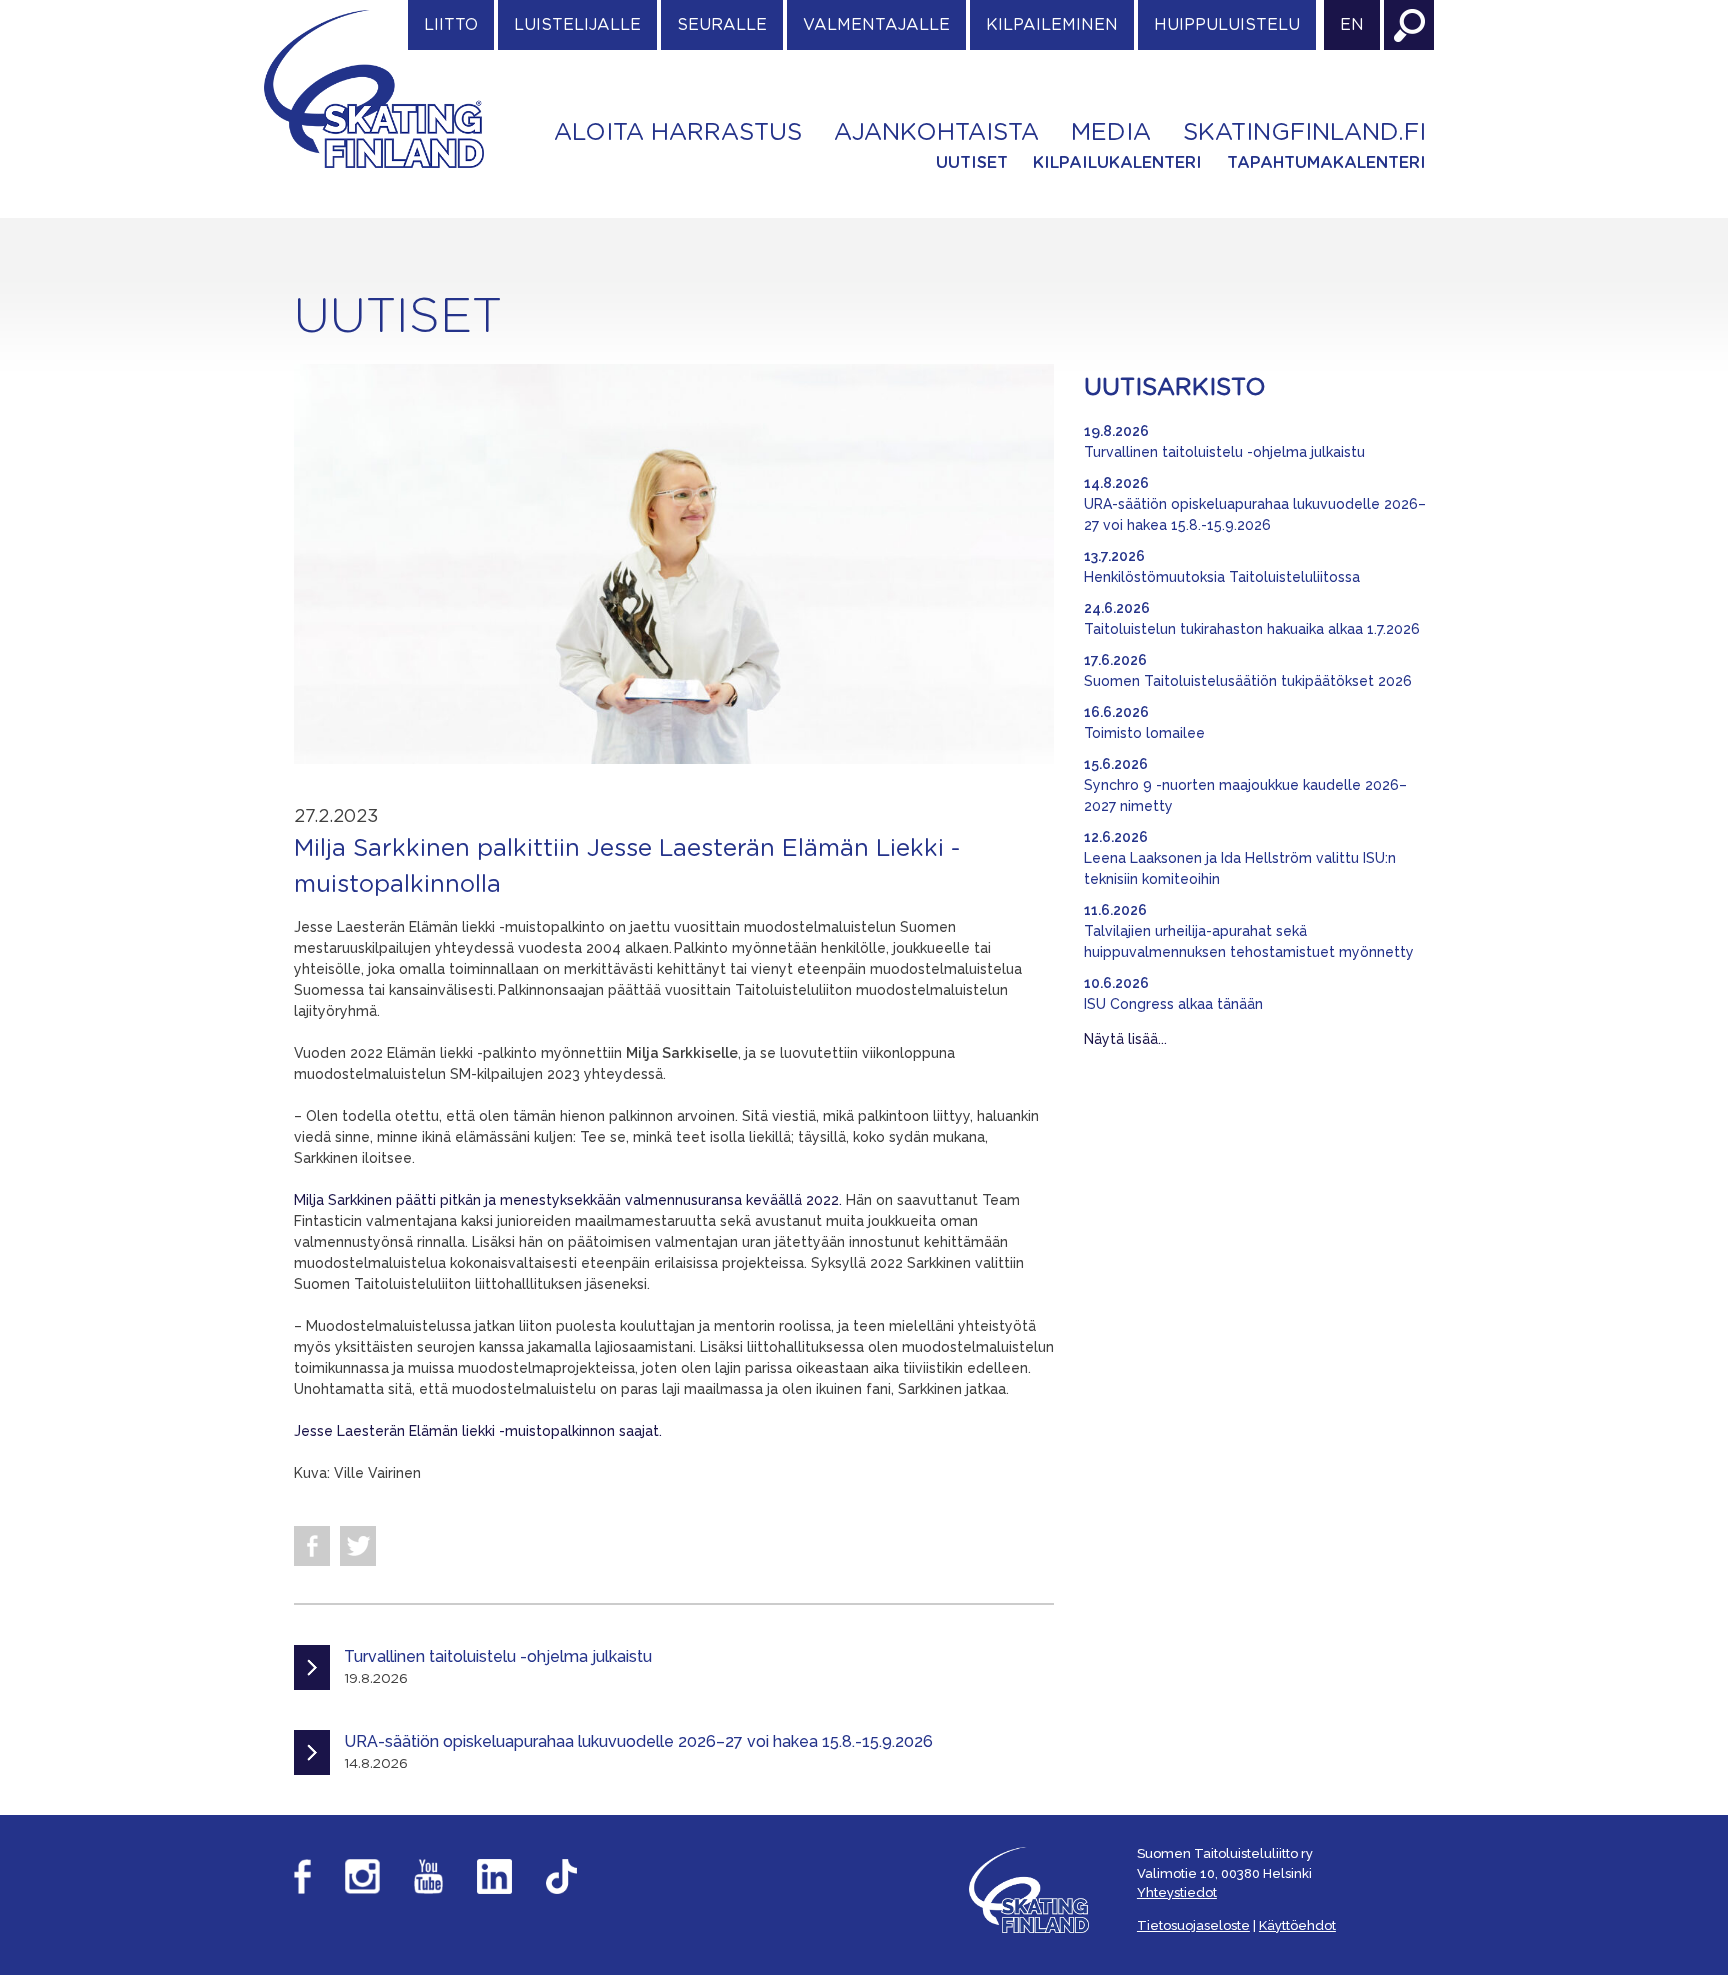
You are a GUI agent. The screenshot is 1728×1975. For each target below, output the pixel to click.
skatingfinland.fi (1304, 133)
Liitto (451, 25)
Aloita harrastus (678, 133)
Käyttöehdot (1297, 1925)
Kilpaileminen (1052, 25)
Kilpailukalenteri (1117, 163)
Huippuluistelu (1227, 25)
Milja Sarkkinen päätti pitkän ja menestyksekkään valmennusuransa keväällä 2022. (570, 1200)
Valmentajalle (876, 25)
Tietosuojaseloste (1193, 1925)
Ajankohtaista (936, 133)
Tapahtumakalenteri (1326, 163)
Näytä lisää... (1125, 1039)
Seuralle (722, 25)
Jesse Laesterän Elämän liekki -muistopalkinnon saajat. (478, 1431)
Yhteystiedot (1177, 1892)
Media (1111, 133)
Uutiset (972, 163)
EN (1352, 25)
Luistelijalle (577, 25)
